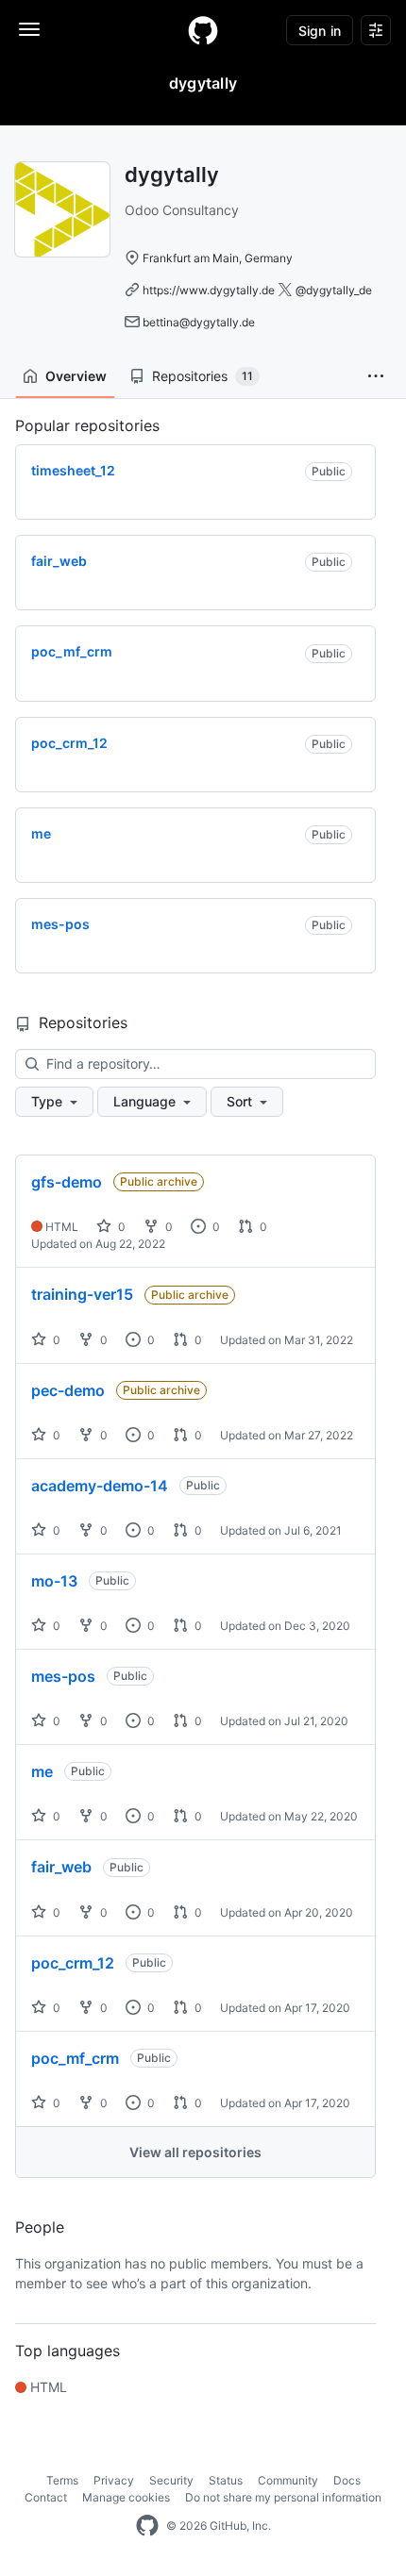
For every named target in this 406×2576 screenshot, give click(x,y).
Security (171, 2480)
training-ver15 (82, 1294)
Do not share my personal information (283, 2497)
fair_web (61, 1867)
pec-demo (68, 1390)
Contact (46, 2497)
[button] (376, 376)
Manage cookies (126, 2497)
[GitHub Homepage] (147, 2526)
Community (288, 2480)
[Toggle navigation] (29, 29)
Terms (62, 2480)
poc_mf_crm (75, 2058)
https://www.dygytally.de (209, 290)
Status (226, 2480)
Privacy (114, 2480)
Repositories (203, 376)
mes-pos (63, 1676)
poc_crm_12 (73, 1963)
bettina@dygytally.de (199, 322)
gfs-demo (67, 1182)
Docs (347, 2480)
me (42, 1771)
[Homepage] (203, 30)
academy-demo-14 (100, 1486)
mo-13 (54, 1581)
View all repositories (195, 2152)
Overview (76, 376)
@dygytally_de (334, 290)
